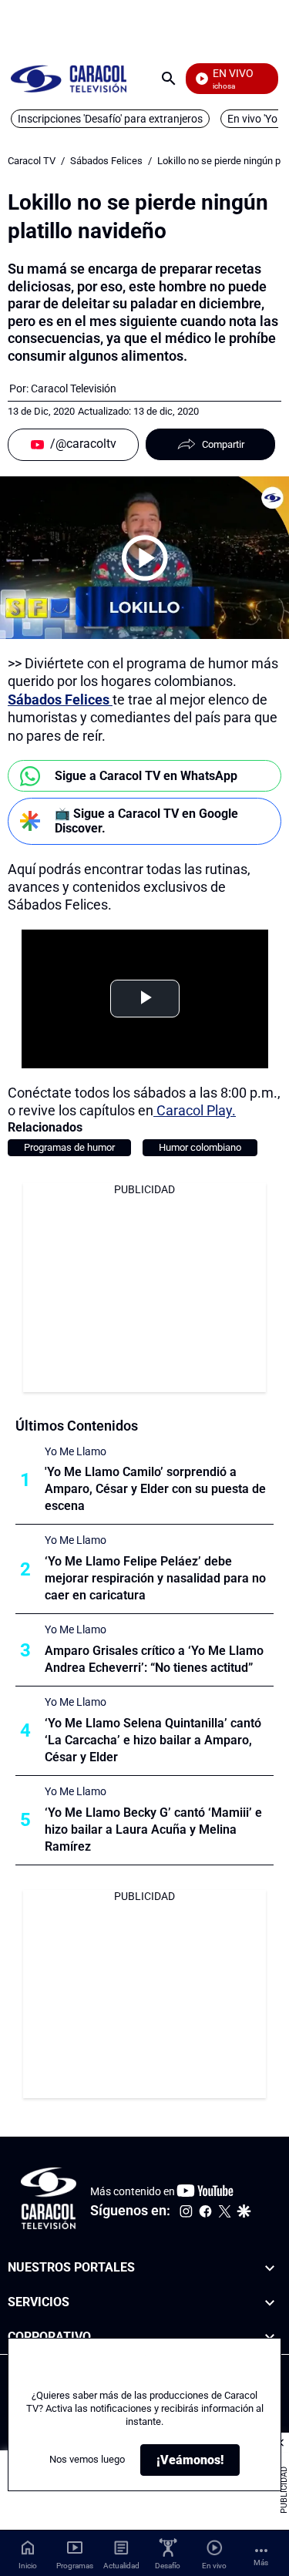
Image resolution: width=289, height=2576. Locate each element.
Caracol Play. (195, 1110)
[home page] (69, 78)
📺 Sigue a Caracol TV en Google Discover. (146, 821)
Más (261, 2563)
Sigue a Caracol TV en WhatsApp (146, 776)
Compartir (223, 444)
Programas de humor (69, 1147)
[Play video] (145, 558)
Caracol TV (32, 161)
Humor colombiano (200, 1147)
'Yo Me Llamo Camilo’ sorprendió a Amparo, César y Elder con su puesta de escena (155, 1489)
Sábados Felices (106, 161)
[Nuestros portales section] (270, 2268)
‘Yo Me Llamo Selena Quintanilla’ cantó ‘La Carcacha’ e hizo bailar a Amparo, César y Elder (153, 1740)
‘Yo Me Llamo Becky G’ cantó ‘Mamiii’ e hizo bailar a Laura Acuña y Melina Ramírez (153, 1829)
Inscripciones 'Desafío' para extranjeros (110, 119)
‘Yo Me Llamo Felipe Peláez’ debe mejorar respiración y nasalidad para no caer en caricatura (155, 1578)
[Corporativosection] (270, 2337)
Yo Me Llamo (76, 1451)
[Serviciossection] (270, 2303)
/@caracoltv (83, 444)
